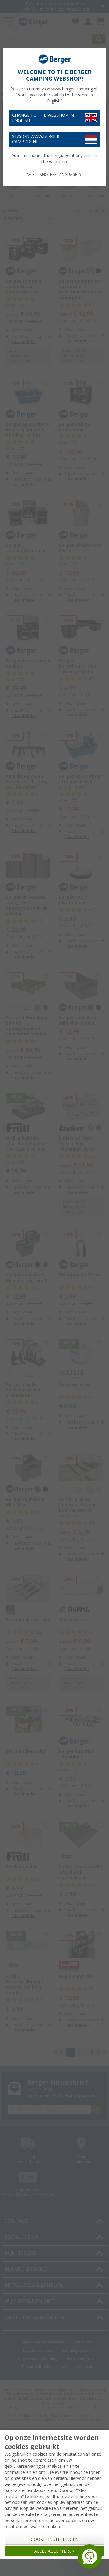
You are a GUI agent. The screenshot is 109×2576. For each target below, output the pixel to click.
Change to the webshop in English (43, 118)
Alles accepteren (54, 2551)
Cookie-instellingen (55, 2539)
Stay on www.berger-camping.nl (36, 139)
